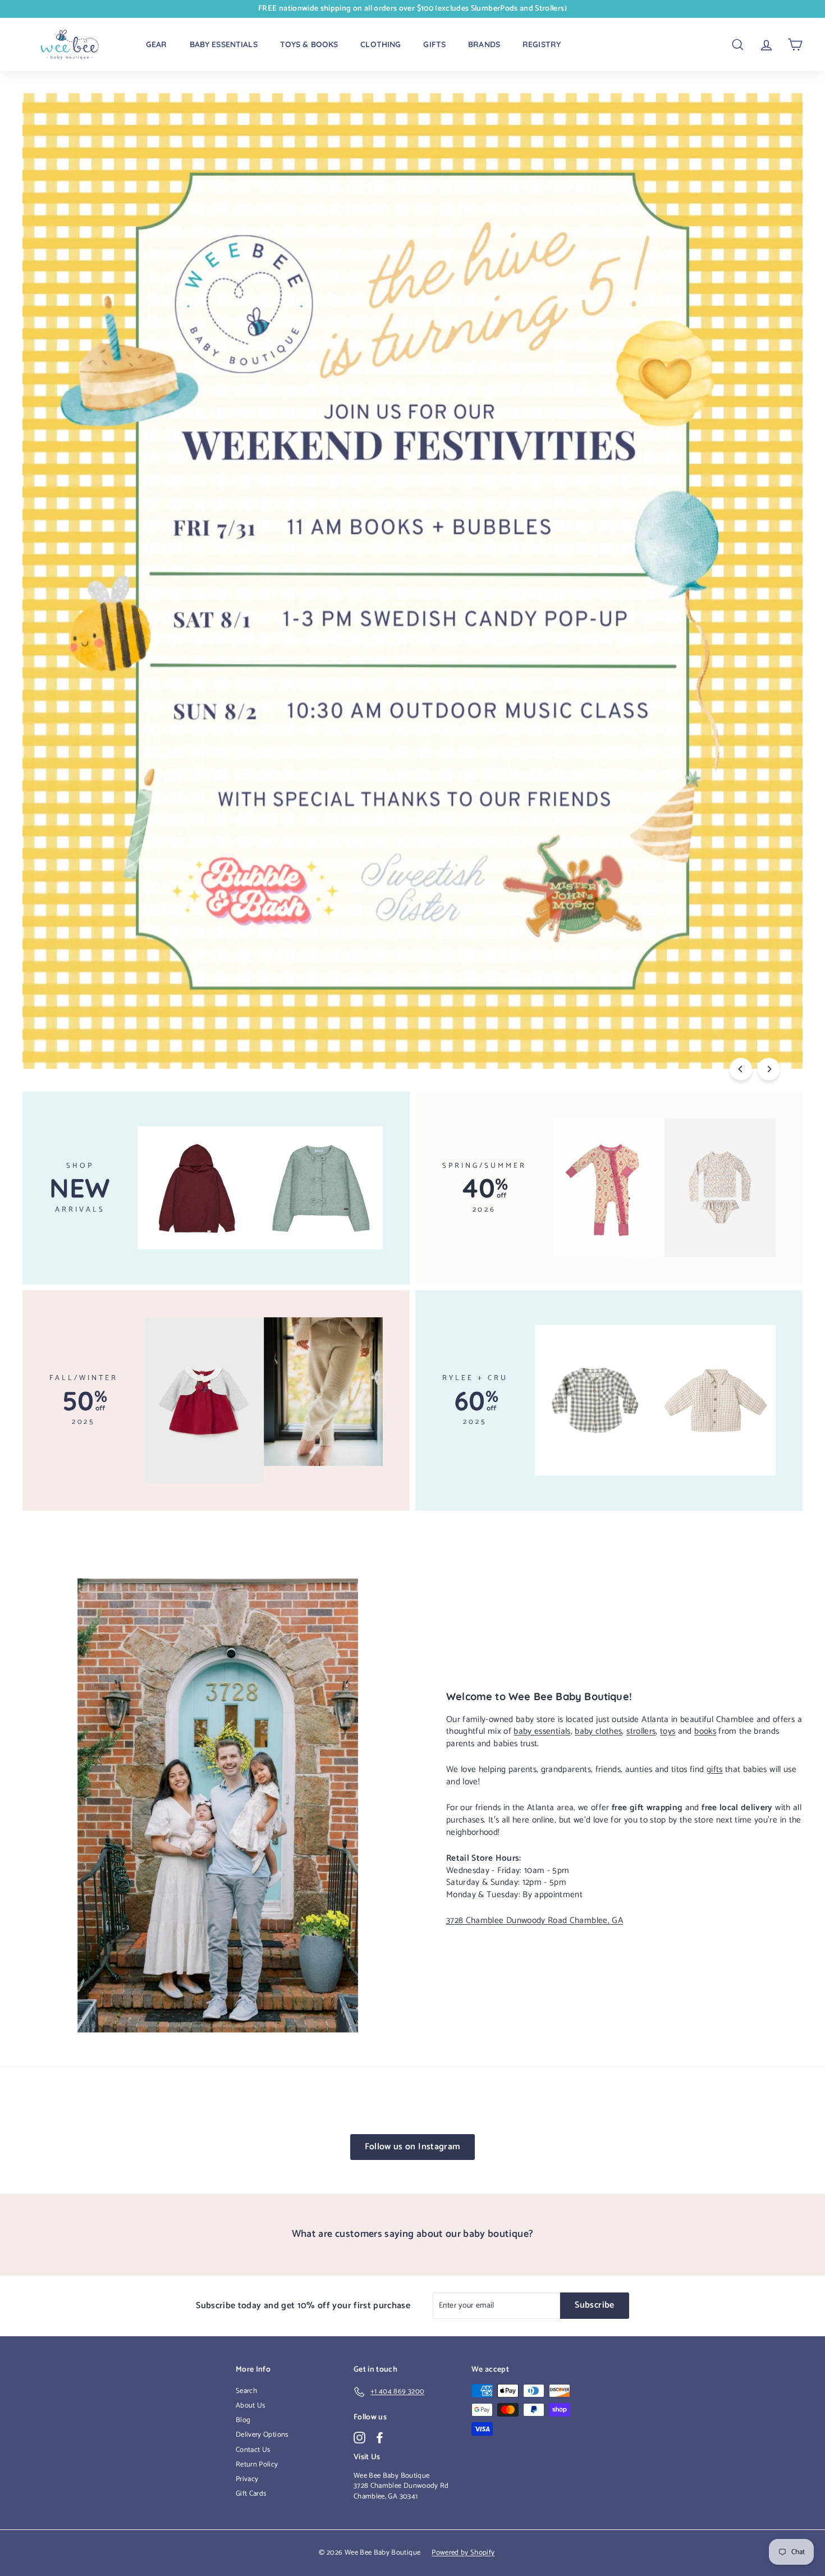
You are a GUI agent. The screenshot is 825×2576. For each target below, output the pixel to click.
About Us (251, 2406)
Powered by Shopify (463, 2553)
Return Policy (257, 2465)
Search (246, 2391)
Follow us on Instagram (413, 2147)
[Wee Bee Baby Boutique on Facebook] (380, 2438)
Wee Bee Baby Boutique (391, 2476)
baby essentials (542, 1731)
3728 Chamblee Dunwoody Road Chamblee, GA (535, 1920)
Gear (157, 44)
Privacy (247, 2479)
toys (668, 1731)
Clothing (381, 44)
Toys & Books (309, 44)
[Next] (769, 1069)
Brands (484, 44)
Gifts (434, 44)
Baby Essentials (224, 44)
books (705, 1731)
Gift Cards (251, 2494)
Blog (243, 2420)
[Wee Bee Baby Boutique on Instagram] (359, 2438)
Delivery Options (262, 2435)
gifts (715, 1769)
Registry (542, 44)
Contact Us (253, 2450)
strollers (641, 1731)
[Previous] (741, 1069)
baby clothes (598, 1731)
